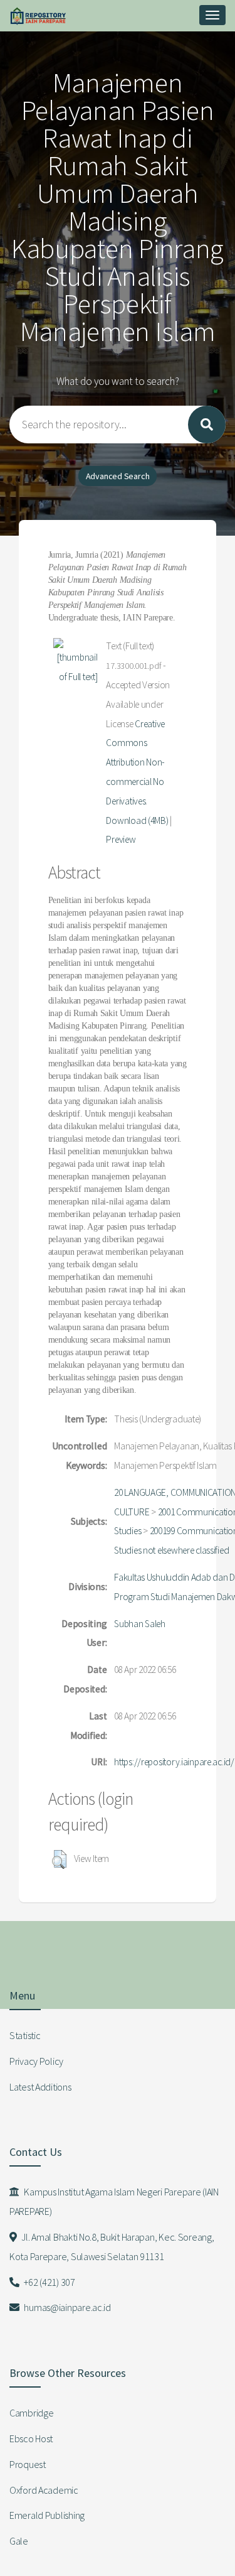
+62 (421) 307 (49, 2282)
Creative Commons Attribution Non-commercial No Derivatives (135, 762)
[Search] (207, 425)
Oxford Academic (44, 2490)
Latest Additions (40, 2087)
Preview (121, 839)
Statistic (25, 2035)
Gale (19, 2541)
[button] (59, 1859)
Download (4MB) (137, 820)
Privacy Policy (36, 2061)
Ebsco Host (31, 2438)
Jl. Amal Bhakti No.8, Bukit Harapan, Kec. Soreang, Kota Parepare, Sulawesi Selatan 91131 (112, 2247)
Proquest (28, 2464)
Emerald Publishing (47, 2515)
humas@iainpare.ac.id (67, 2307)
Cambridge (31, 2413)
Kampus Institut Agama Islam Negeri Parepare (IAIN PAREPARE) (114, 2201)
